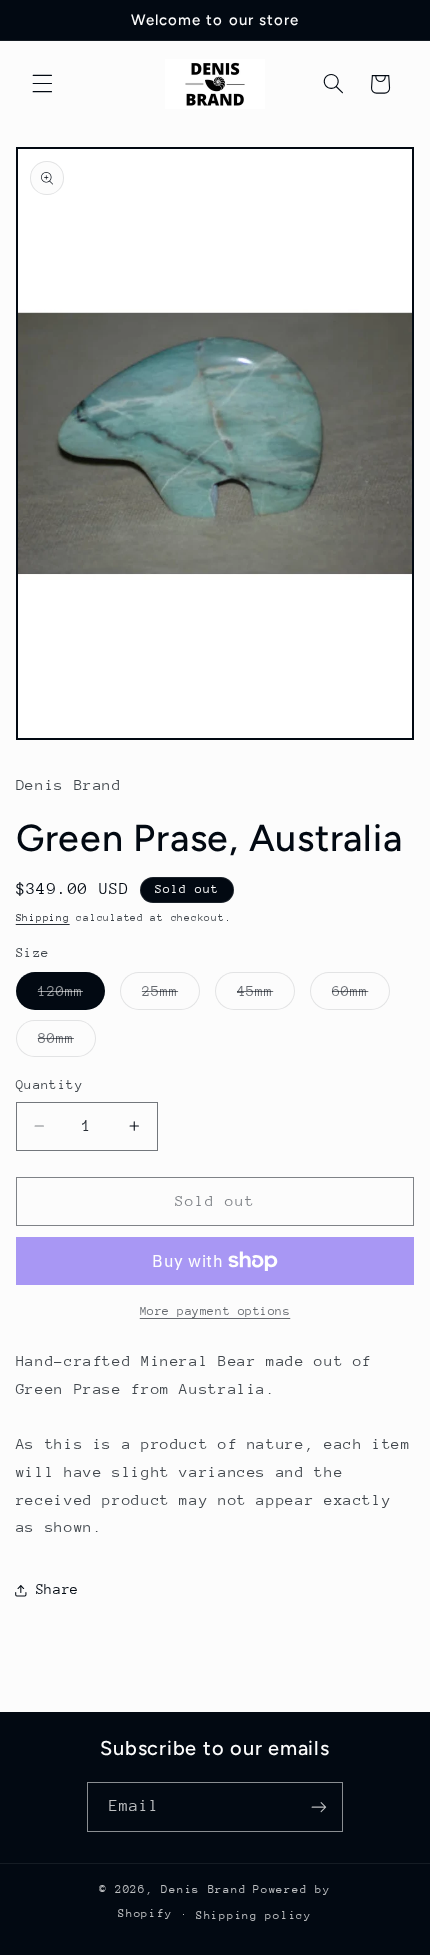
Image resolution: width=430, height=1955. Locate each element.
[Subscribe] (319, 1806)
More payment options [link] (215, 1311)
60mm (361, 996)
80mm (67, 1043)
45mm (266, 996)
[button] (42, 84)
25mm (171, 996)
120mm (71, 996)
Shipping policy (254, 1915)
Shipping (43, 918)
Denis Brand (203, 1889)
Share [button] (57, 1589)
